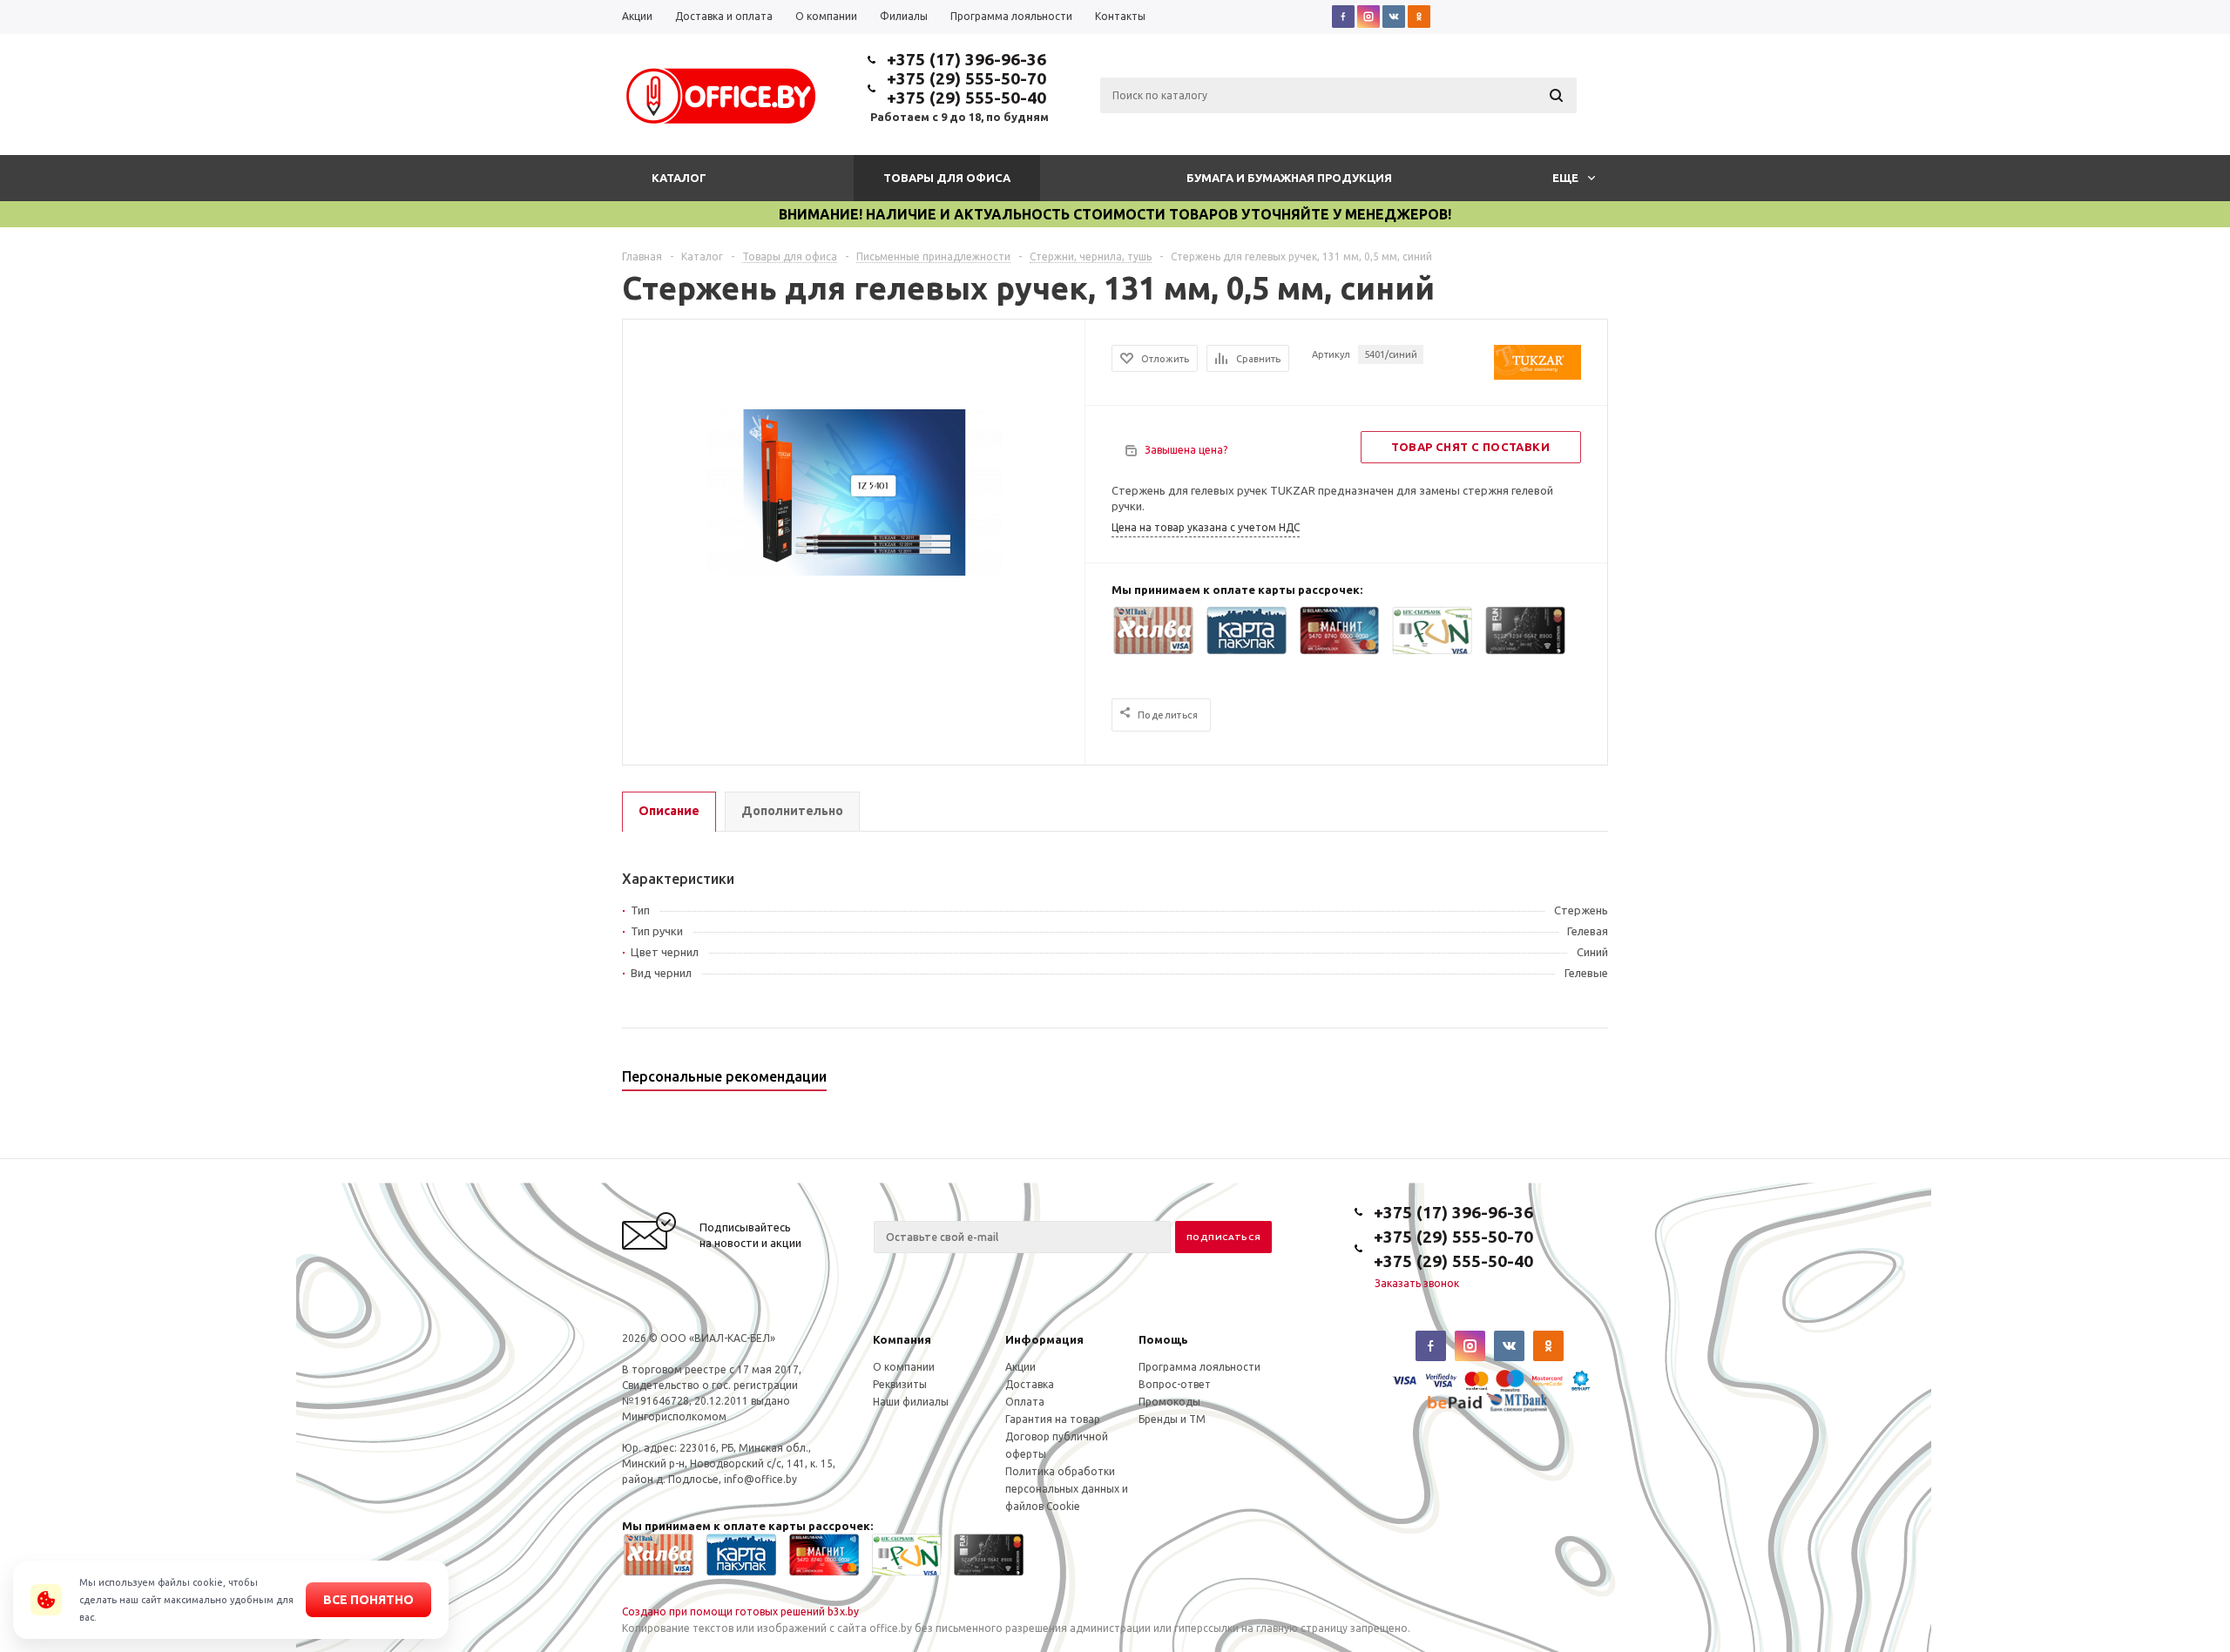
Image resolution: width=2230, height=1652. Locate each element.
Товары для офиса (947, 178)
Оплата (1025, 1402)
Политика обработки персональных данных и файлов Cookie (1067, 1489)
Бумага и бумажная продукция (1289, 178)
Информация (1044, 1339)
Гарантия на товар (1053, 1419)
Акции (1020, 1367)
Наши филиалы (911, 1402)
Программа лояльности (1199, 1367)
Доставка (1030, 1384)
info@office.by (760, 1479)
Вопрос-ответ (1175, 1384)
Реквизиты (900, 1384)
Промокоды (1169, 1402)
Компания (902, 1339)
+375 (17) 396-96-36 (966, 59)
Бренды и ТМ (1172, 1419)
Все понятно (368, 1600)
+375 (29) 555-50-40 (966, 98)
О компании (904, 1367)
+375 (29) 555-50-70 (966, 78)
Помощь (1163, 1339)
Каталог (679, 178)
